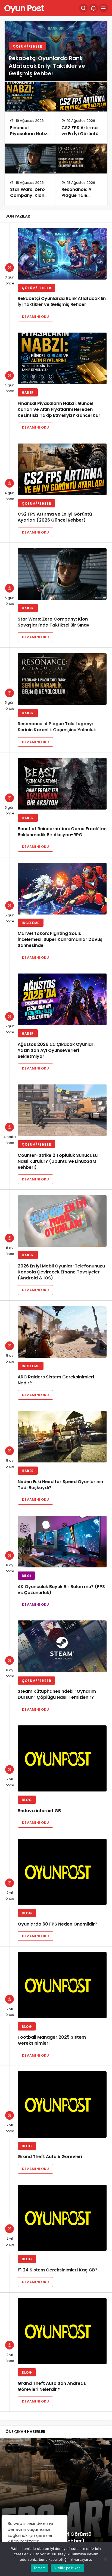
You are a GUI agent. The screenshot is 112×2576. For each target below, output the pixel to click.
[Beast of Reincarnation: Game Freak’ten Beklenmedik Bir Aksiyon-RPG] (62, 784)
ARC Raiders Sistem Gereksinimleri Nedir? (56, 1380)
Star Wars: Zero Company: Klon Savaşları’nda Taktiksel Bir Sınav (30, 199)
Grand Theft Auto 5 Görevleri (50, 2157)
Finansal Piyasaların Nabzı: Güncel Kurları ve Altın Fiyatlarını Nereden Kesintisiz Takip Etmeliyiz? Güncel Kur (59, 409)
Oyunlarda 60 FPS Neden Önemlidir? (57, 1924)
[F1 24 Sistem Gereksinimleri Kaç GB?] (62, 2218)
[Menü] (104, 8)
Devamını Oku (35, 317)
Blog (27, 1800)
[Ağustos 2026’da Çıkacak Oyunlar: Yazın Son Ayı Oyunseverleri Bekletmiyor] (62, 999)
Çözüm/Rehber (27, 46)
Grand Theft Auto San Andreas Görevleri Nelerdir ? (52, 2386)
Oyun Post (24, 8)
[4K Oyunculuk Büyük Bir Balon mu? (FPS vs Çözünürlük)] (62, 1542)
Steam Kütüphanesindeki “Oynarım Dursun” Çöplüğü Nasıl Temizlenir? (57, 1695)
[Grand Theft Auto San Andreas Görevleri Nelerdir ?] (62, 2331)
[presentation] (4, 2506)
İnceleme (31, 923)
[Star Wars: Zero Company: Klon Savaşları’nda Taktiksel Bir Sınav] (30, 159)
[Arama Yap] (83, 8)
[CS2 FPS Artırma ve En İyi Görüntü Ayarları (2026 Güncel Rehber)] (82, 97)
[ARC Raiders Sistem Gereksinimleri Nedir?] (62, 1332)
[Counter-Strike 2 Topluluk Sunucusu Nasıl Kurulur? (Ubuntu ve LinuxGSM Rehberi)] (62, 1110)
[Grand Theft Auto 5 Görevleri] (62, 2104)
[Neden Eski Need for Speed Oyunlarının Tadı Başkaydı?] (62, 1437)
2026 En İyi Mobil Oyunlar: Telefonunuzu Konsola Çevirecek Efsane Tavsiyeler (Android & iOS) (61, 1272)
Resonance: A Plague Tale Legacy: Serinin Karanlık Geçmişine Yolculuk (57, 727)
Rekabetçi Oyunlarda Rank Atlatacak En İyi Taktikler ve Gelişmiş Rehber (47, 66)
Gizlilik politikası (67, 2568)
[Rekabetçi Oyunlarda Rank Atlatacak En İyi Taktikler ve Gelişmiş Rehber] (62, 254)
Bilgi (26, 1576)
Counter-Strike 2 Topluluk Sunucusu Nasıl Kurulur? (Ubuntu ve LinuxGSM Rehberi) (58, 1161)
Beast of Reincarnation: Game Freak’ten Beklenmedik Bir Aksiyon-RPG (62, 832)
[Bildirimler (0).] (94, 8)
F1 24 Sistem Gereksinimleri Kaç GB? (57, 2270)
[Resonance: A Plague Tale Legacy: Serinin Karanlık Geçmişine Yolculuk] (82, 159)
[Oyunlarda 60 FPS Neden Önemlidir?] (62, 1872)
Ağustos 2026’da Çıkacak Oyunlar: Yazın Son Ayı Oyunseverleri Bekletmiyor (56, 1050)
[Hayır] (105, 2559)
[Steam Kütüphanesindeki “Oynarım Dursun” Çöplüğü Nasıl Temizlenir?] (62, 1646)
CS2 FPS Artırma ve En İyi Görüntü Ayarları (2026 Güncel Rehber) (80, 137)
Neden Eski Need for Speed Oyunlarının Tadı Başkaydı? (60, 1485)
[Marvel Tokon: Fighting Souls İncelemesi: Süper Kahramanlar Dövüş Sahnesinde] (62, 889)
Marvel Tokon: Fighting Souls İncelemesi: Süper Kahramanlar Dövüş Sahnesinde (60, 940)
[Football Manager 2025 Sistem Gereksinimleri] (62, 1985)
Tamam (39, 2568)
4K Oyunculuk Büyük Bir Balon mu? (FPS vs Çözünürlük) (61, 1590)
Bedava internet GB (39, 1811)
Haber (28, 393)
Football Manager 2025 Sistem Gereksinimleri (52, 2040)
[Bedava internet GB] (62, 1758)
